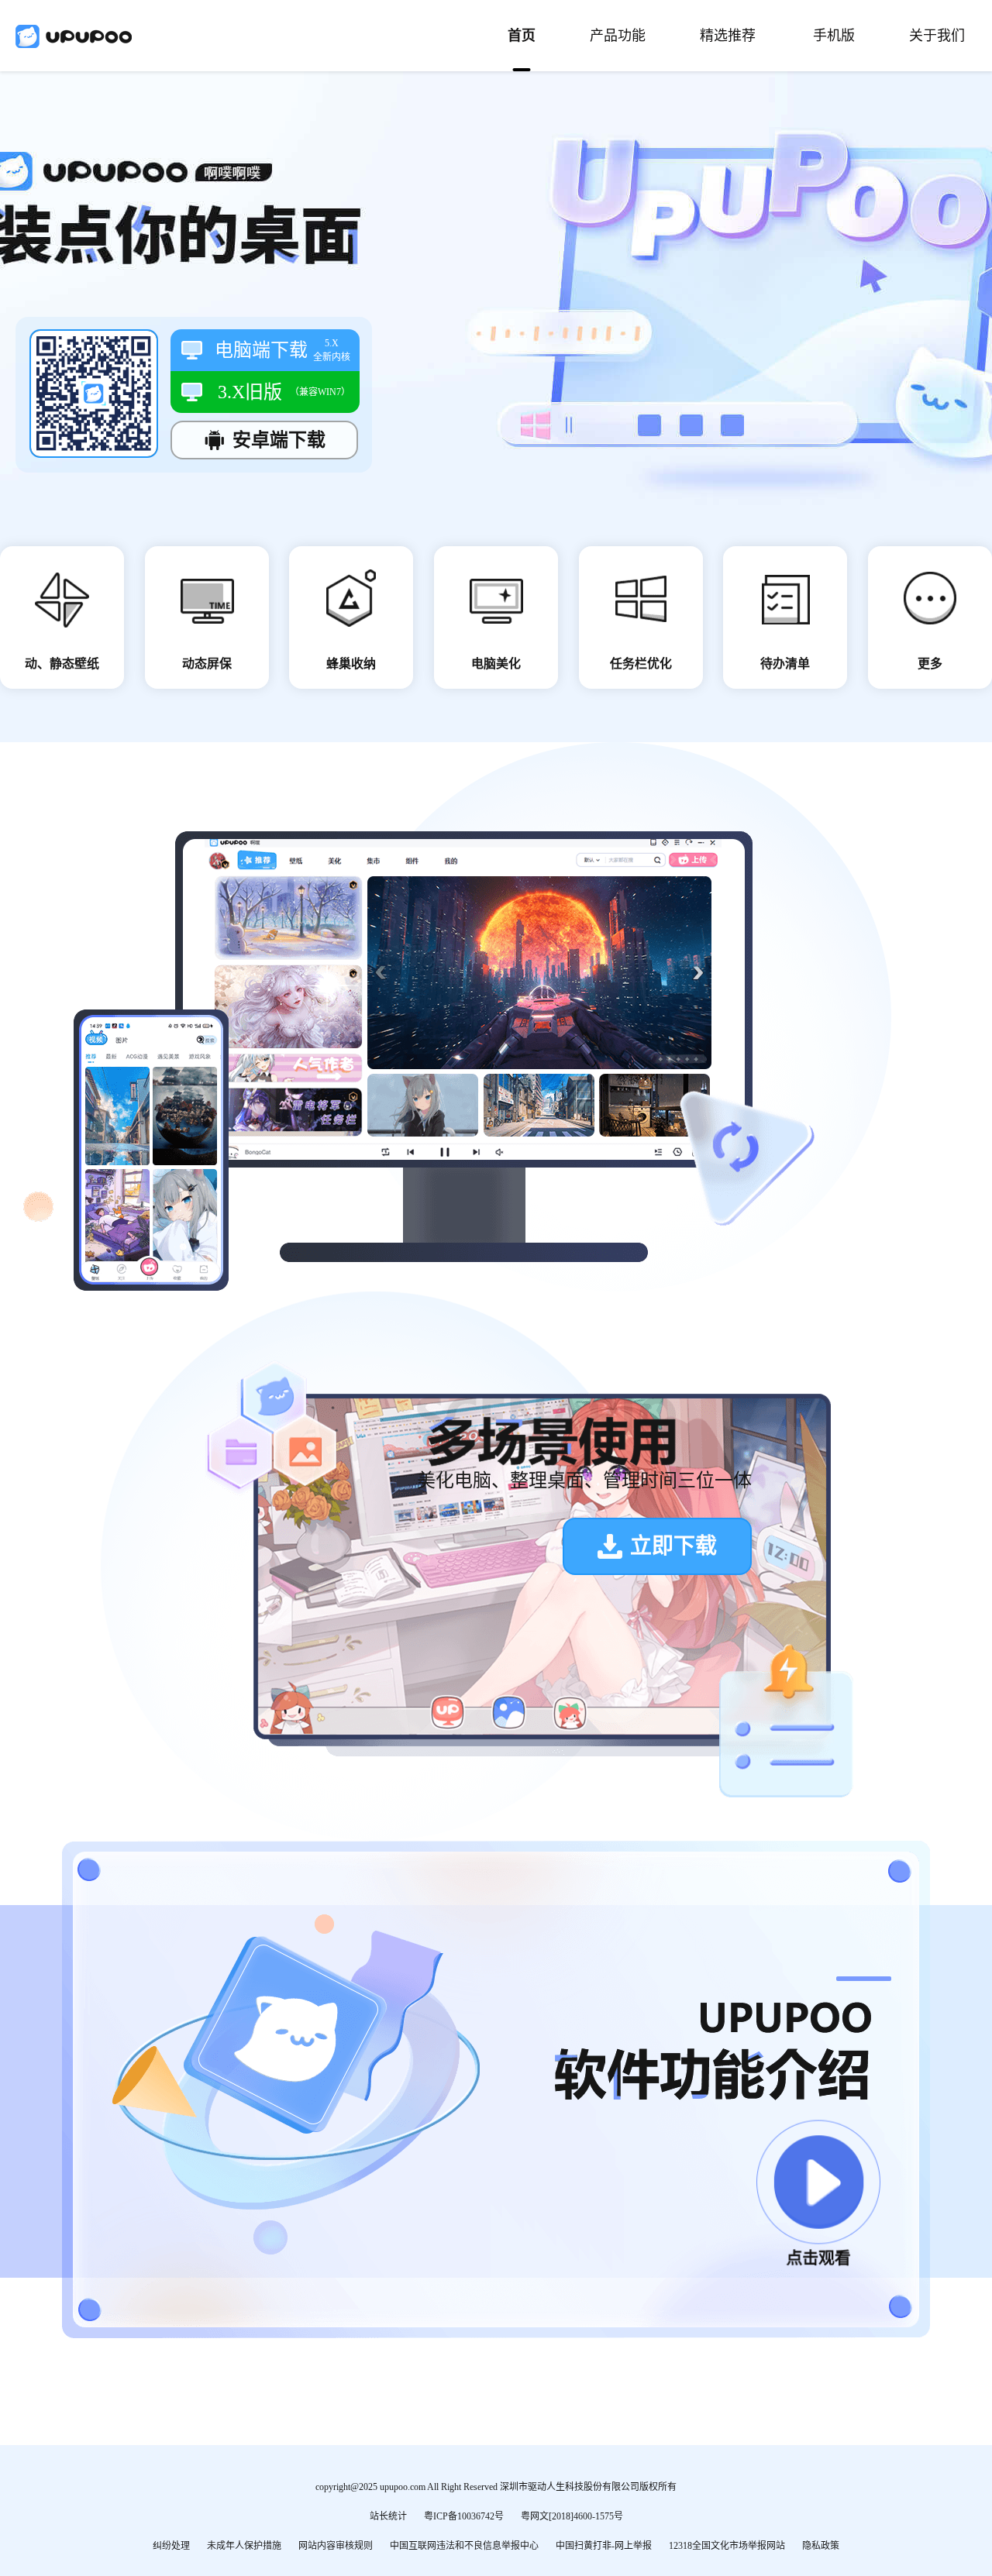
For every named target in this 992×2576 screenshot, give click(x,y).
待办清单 (785, 664)
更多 (930, 664)
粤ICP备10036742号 (464, 2516)
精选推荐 (728, 36)
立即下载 (673, 1546)
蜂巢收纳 (351, 664)
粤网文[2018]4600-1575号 (572, 2516)
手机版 (834, 36)
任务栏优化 (641, 664)
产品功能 (618, 36)
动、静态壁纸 (62, 664)
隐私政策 (821, 2546)
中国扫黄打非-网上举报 (604, 2546)
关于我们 (937, 36)
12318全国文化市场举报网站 (727, 2546)
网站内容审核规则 (336, 2546)
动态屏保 (207, 664)
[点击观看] (818, 2179)
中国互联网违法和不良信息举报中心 (464, 2546)
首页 (522, 36)
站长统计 (388, 2516)
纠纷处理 (171, 2546)
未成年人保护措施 (244, 2546)
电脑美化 (496, 664)
